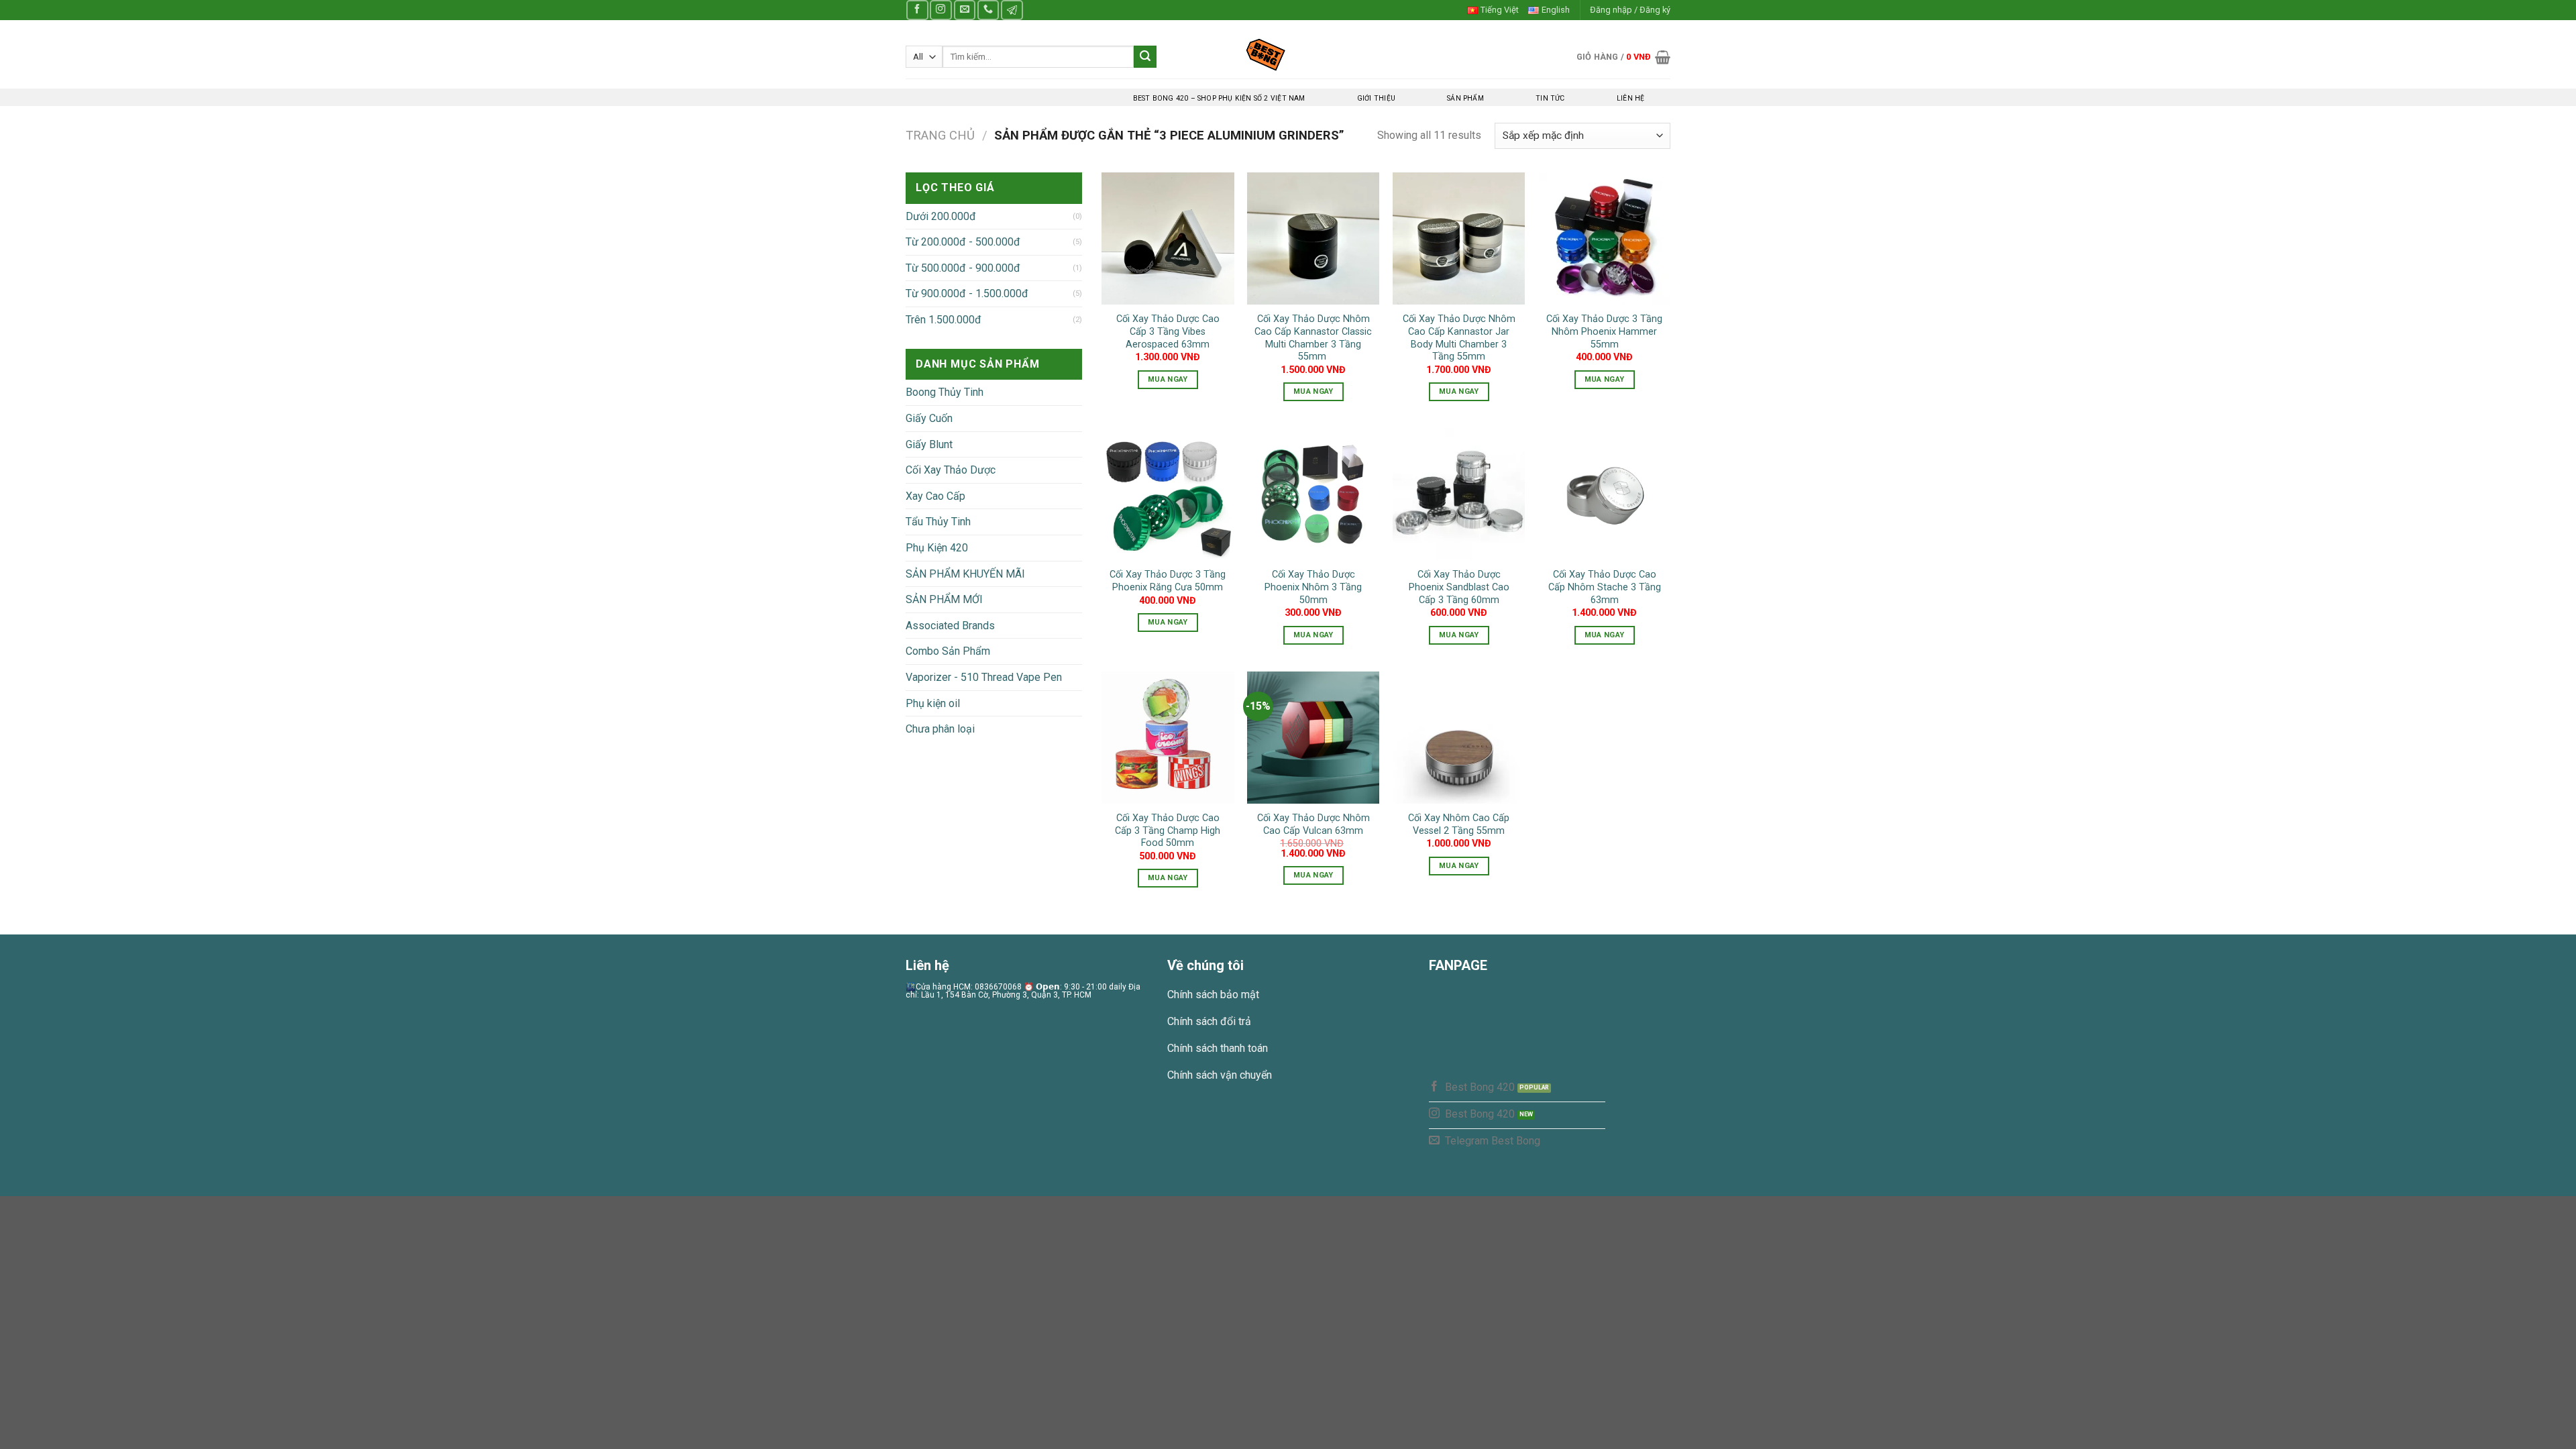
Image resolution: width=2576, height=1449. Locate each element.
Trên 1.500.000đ (944, 320)
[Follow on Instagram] (941, 10)
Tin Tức (1550, 98)
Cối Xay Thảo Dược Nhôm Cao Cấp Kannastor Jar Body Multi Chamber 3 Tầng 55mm (1459, 338)
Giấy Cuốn (929, 418)
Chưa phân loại (940, 729)
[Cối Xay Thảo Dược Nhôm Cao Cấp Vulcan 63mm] (1313, 738)
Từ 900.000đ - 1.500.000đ (967, 293)
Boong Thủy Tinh (945, 392)
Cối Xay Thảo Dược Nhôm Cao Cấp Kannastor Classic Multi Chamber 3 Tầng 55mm (1313, 338)
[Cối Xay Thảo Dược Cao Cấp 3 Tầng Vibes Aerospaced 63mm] (1168, 238)
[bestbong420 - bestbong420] (1288, 54)
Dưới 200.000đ (941, 216)
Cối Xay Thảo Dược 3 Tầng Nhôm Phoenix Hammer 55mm (1604, 331)
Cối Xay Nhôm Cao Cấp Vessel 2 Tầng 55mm (1459, 824)
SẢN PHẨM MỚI (944, 599)
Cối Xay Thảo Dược (951, 470)
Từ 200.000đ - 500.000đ (963, 242)
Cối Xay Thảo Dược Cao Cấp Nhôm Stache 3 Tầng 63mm (1605, 587)
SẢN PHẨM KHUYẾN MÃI (965, 574)
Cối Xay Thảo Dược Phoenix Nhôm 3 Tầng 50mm (1313, 587)
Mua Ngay (1168, 379)
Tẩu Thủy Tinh (938, 522)
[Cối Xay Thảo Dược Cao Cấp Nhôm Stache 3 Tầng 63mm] (1604, 494)
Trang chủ (940, 135)
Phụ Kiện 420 (937, 548)
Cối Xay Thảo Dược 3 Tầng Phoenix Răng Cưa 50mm (1168, 581)
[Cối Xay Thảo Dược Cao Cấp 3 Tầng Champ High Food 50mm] (1168, 738)
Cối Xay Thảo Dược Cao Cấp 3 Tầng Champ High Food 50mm (1168, 830)
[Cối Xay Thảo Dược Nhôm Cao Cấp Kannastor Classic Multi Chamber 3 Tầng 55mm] (1313, 238)
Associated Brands (950, 626)
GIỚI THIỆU (1376, 98)
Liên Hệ (1630, 98)
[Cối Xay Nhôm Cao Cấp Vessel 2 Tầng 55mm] (1459, 738)
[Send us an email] (965, 10)
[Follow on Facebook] (917, 10)
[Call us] (988, 10)
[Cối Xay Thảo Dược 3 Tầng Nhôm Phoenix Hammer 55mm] (1604, 238)
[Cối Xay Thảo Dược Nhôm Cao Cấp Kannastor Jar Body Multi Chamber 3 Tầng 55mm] (1459, 238)
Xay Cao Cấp (935, 496)
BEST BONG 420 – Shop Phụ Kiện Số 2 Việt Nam (1219, 98)
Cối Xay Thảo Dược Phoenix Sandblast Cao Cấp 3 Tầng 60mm (1459, 587)
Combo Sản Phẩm (948, 651)
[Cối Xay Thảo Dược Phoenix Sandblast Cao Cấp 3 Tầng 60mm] (1459, 494)
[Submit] (1145, 57)
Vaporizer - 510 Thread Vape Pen (984, 677)
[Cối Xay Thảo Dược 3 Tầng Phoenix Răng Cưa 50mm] (1168, 494)
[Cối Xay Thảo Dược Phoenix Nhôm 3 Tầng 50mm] (1313, 494)
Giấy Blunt (929, 444)
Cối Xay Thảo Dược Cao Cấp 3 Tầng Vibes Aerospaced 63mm (1168, 331)
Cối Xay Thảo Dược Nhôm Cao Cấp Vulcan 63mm (1313, 824)
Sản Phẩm (1465, 98)
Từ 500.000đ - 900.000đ (963, 268)
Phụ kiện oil (933, 703)
